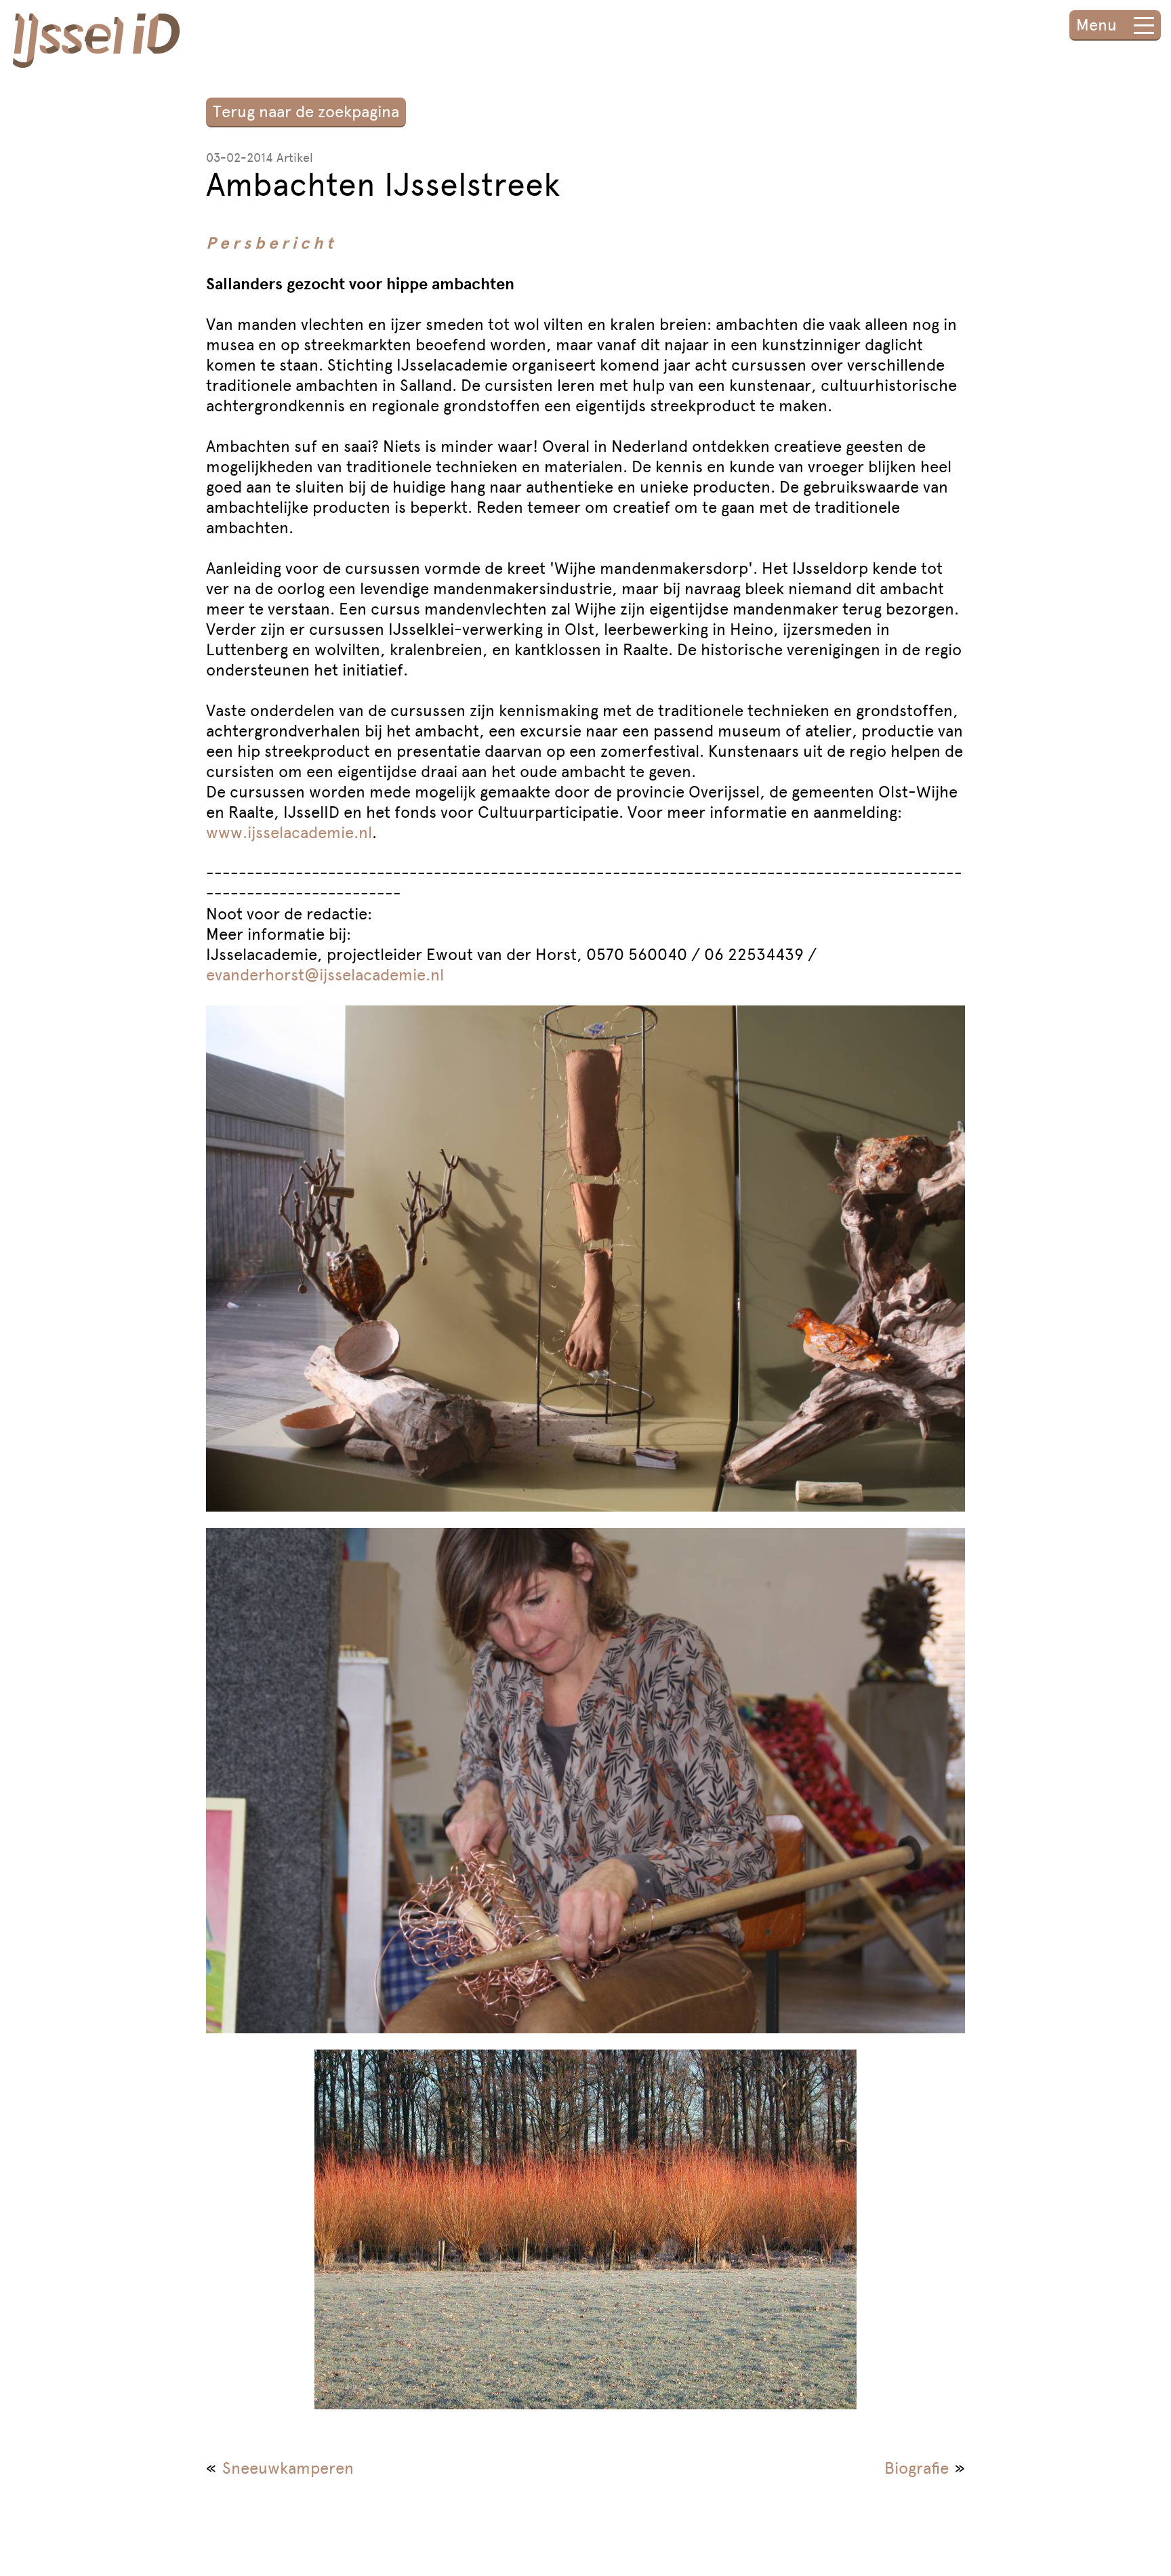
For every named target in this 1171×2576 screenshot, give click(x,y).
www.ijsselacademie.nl (289, 832)
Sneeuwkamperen (288, 2468)
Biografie (917, 2468)
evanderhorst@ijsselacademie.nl (325, 975)
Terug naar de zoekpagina (306, 111)
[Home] (96, 43)
